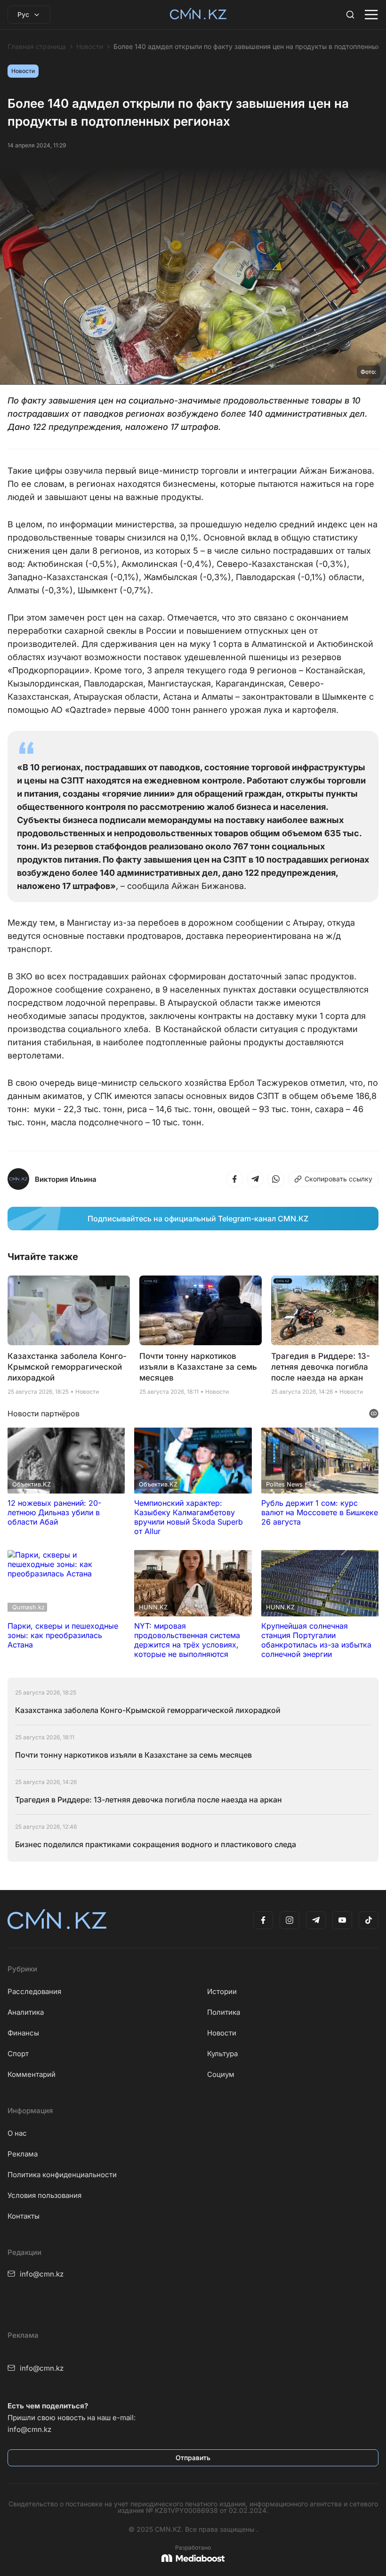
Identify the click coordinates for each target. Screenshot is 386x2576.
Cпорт (18, 2054)
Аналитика (26, 2012)
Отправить (193, 2458)
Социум (221, 2074)
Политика (224, 2012)
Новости (90, 47)
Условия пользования (44, 2195)
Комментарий (32, 2074)
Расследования (34, 1991)
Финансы (23, 2033)
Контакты (24, 2216)
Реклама (23, 2154)
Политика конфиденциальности (62, 2175)
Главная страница (37, 47)
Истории (222, 1991)
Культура (222, 2054)
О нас (17, 2133)
